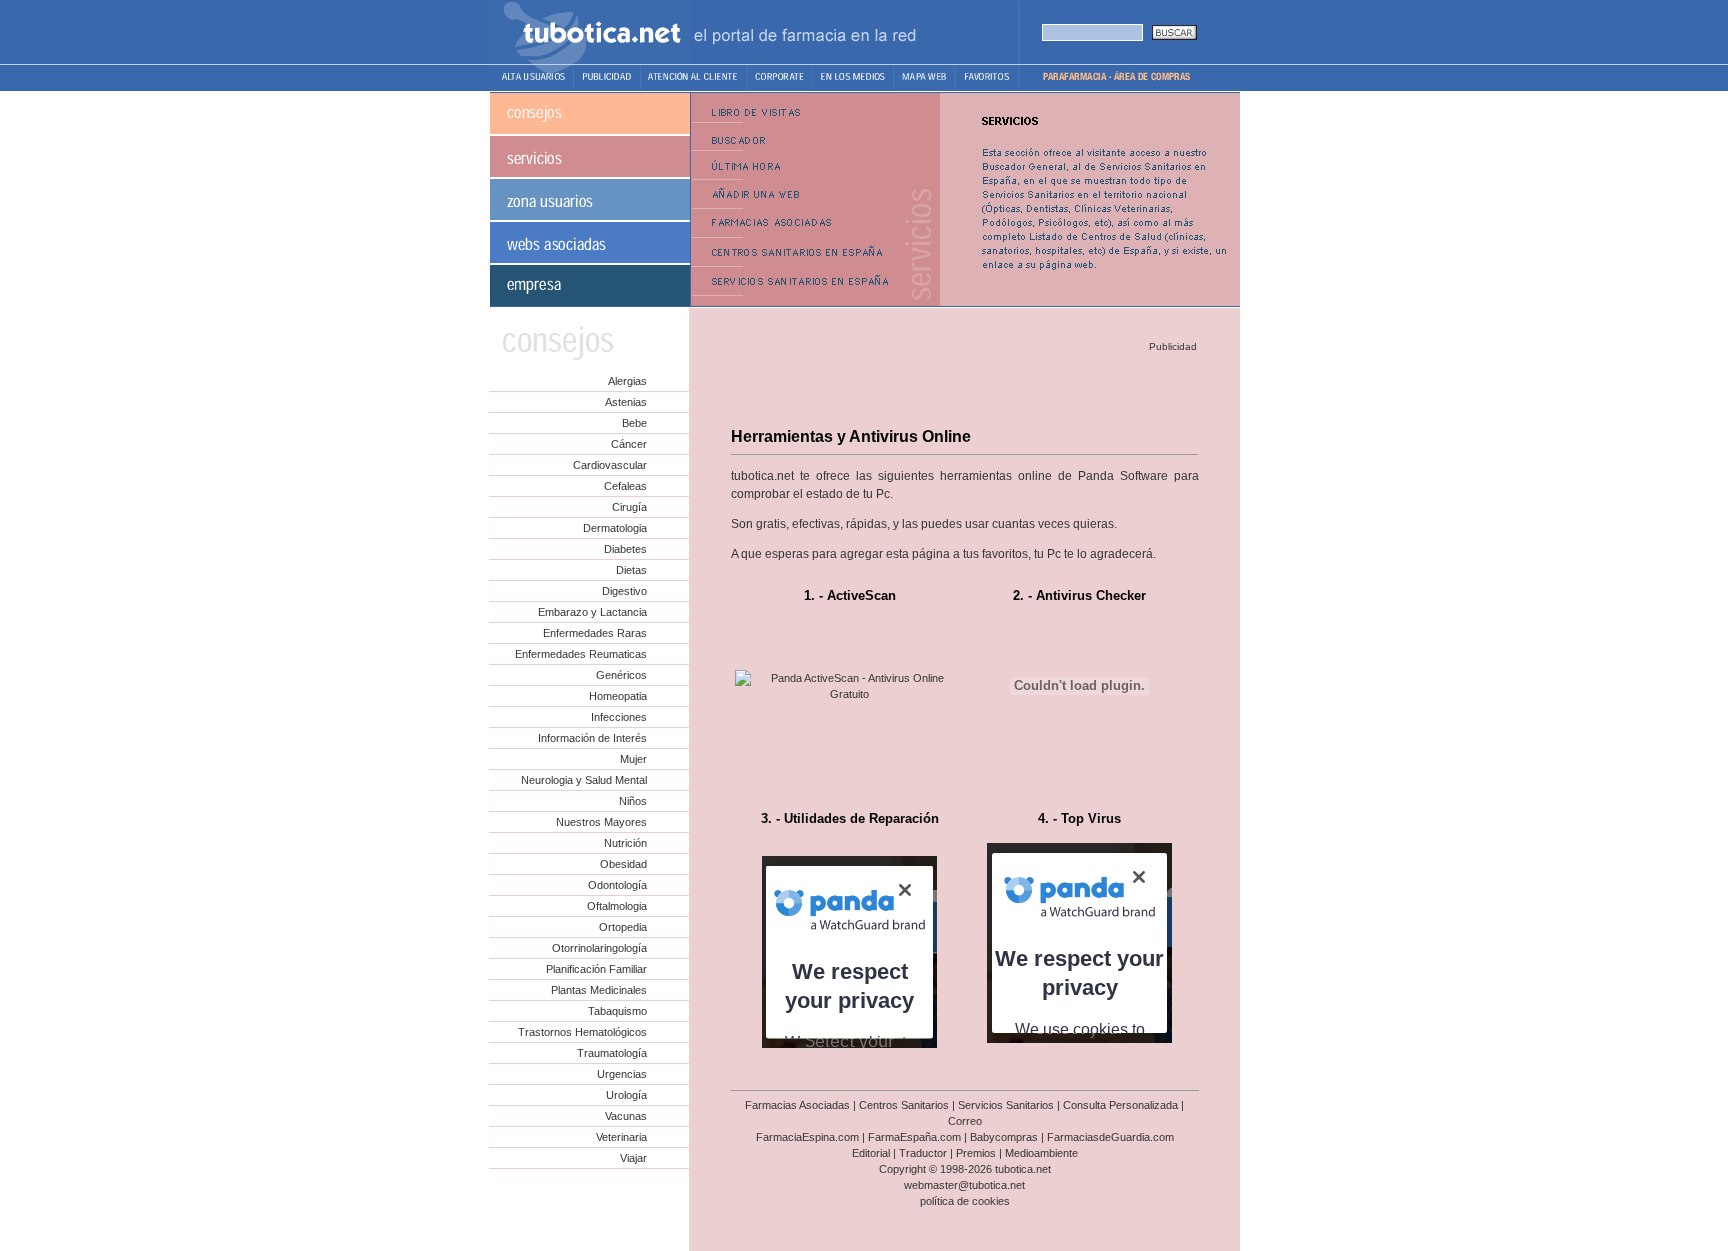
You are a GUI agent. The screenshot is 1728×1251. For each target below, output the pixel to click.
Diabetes (625, 549)
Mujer (633, 759)
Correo (965, 1121)
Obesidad (623, 864)
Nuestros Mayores (601, 822)
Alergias (627, 381)
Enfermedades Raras (595, 633)
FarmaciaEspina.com (807, 1137)
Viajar (633, 1158)
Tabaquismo (617, 1011)
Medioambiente (1041, 1153)
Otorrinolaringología (599, 948)
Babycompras (1004, 1137)
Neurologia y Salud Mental (584, 780)
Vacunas (626, 1116)
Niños (633, 801)
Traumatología (612, 1053)
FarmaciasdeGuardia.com (1110, 1137)
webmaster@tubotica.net (964, 1185)
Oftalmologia (617, 906)
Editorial (871, 1153)
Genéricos (621, 675)
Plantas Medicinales (599, 990)
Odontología (617, 885)
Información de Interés (592, 738)
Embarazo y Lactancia (592, 612)
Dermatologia (615, 528)
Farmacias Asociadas (797, 1105)
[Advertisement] (963, 386)
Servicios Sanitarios (1006, 1105)
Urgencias (622, 1074)
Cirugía (629, 507)
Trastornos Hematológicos (582, 1032)
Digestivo (624, 591)
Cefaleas (625, 486)
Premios (976, 1153)
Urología (626, 1095)
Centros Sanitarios (904, 1105)
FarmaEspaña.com (914, 1137)
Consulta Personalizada (1120, 1105)
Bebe (634, 423)
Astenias (626, 402)
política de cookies (965, 1201)
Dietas (631, 570)
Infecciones (619, 717)
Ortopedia (623, 927)
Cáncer (629, 444)
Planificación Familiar (596, 969)
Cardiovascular (610, 465)
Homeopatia (618, 696)
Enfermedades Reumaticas (581, 654)
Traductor (923, 1153)
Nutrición (625, 843)
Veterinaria (621, 1137)
